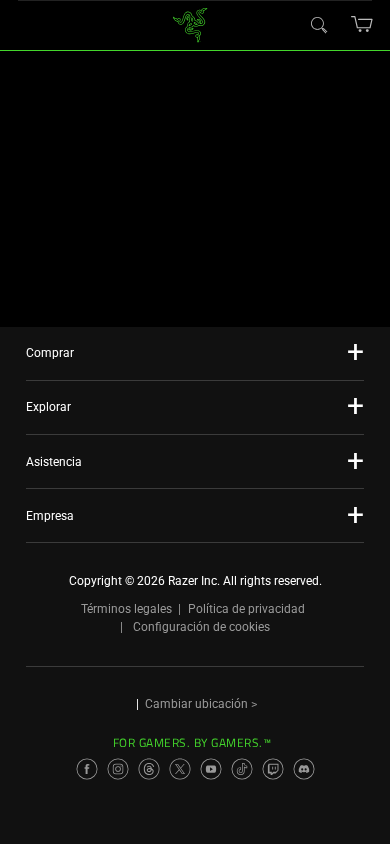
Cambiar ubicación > (201, 704)
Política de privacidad (246, 609)
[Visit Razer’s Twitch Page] (273, 769)
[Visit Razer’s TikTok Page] (242, 769)
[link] (190, 23)
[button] (362, 24)
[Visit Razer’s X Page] (180, 769)
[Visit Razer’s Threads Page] (149, 769)
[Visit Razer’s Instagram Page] (118, 769)
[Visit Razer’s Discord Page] (304, 769)
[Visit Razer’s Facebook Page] (87, 769)
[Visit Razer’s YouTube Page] (211, 769)
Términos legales (126, 609)
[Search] (318, 24)
